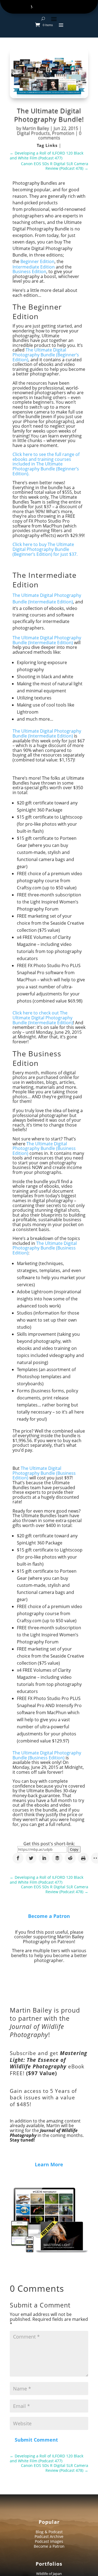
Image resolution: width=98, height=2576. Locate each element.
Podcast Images (49, 2541)
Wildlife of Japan (49, 2574)
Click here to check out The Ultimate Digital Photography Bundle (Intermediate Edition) (43, 1018)
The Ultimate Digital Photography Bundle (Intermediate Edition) (47, 640)
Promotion (63, 133)
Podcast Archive (49, 2536)
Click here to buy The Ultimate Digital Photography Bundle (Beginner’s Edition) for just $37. (45, 549)
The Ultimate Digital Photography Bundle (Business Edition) (44, 1148)
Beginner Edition (37, 261)
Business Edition (29, 272)
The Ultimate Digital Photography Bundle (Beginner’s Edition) (46, 355)
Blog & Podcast (49, 2532)
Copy (74, 1849)
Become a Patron (49, 1916)
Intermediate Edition (34, 267)
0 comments (60, 135)
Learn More (49, 2164)
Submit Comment (36, 2440)
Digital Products (33, 133)
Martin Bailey (36, 128)
